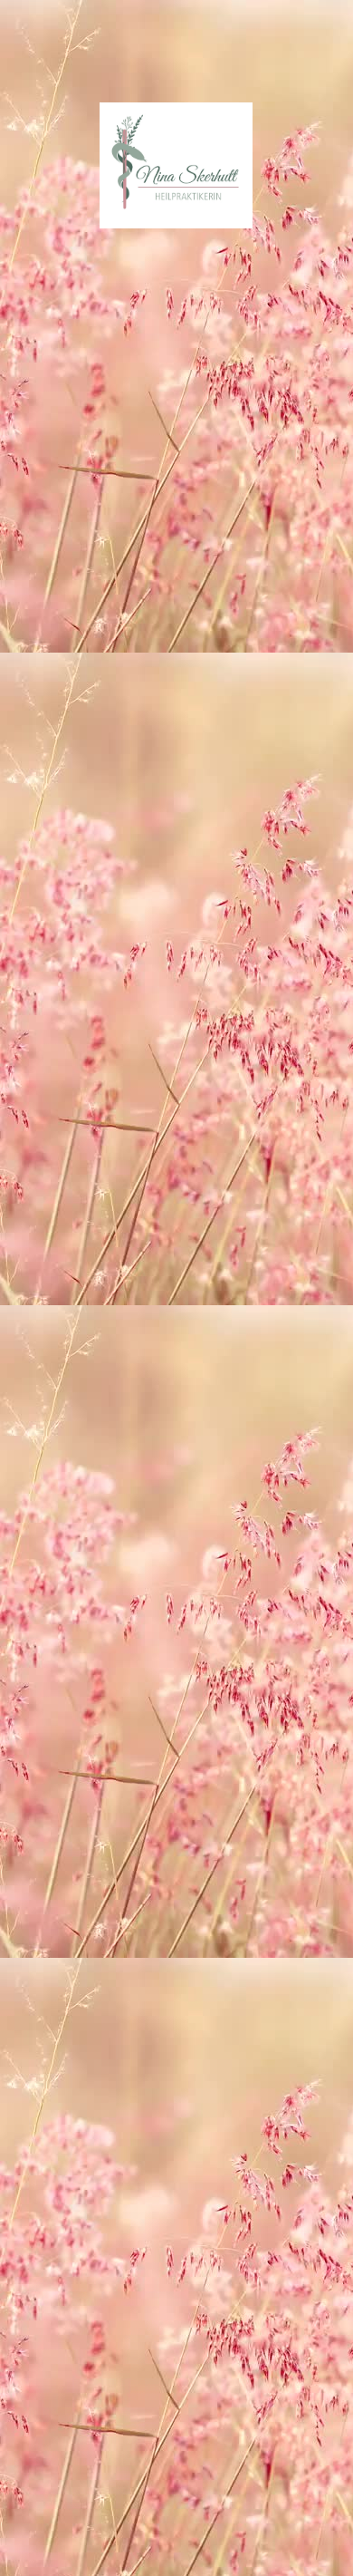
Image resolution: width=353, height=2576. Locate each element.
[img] (177, 165)
